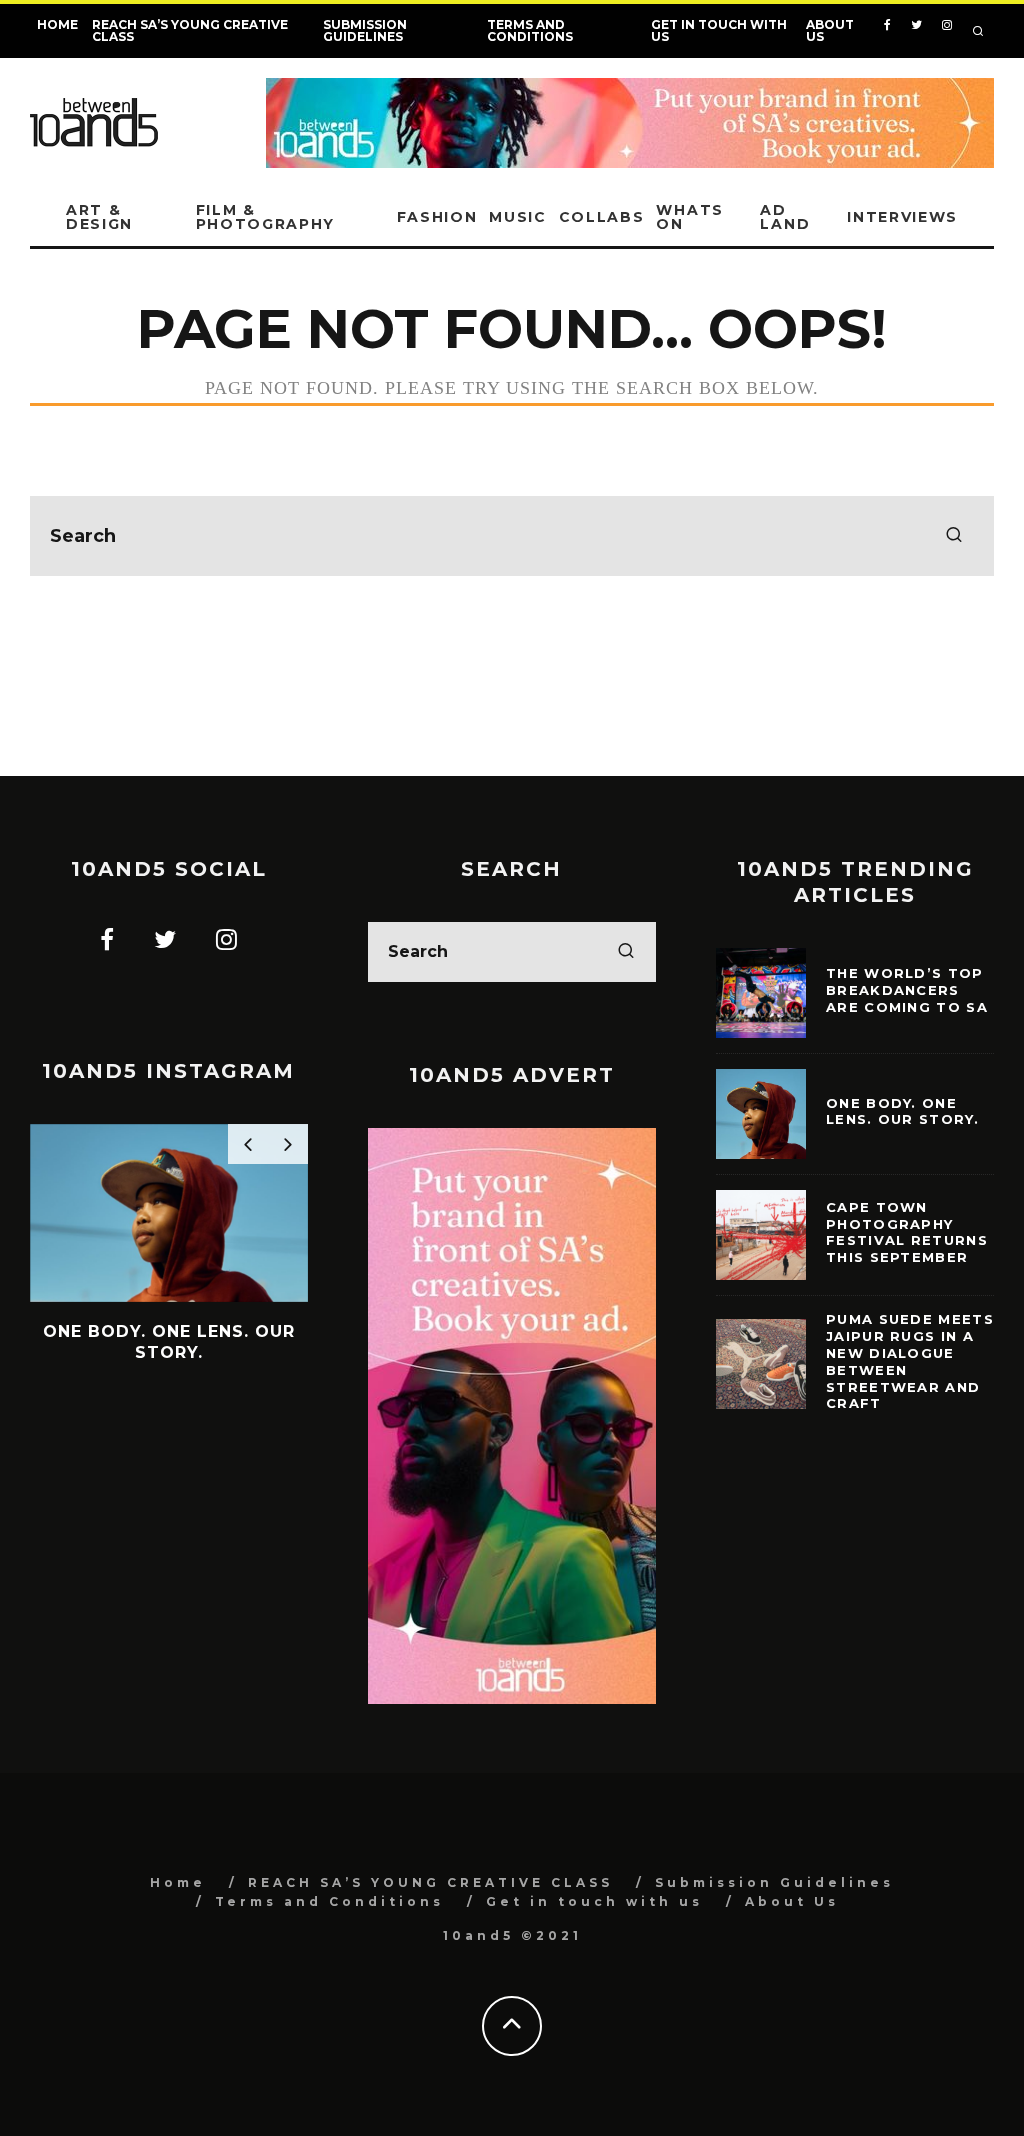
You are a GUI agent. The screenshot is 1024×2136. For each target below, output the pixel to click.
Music (517, 217)
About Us (830, 30)
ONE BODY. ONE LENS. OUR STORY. (902, 1111)
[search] (954, 536)
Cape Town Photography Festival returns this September (907, 1232)
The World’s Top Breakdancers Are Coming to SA (907, 990)
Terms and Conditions (530, 30)
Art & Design (99, 217)
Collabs (602, 217)
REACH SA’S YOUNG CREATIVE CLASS (190, 30)
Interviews (902, 217)
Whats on (689, 217)
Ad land (785, 217)
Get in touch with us (719, 30)
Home (57, 24)
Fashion (437, 217)
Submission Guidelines (365, 30)
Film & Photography (265, 217)
